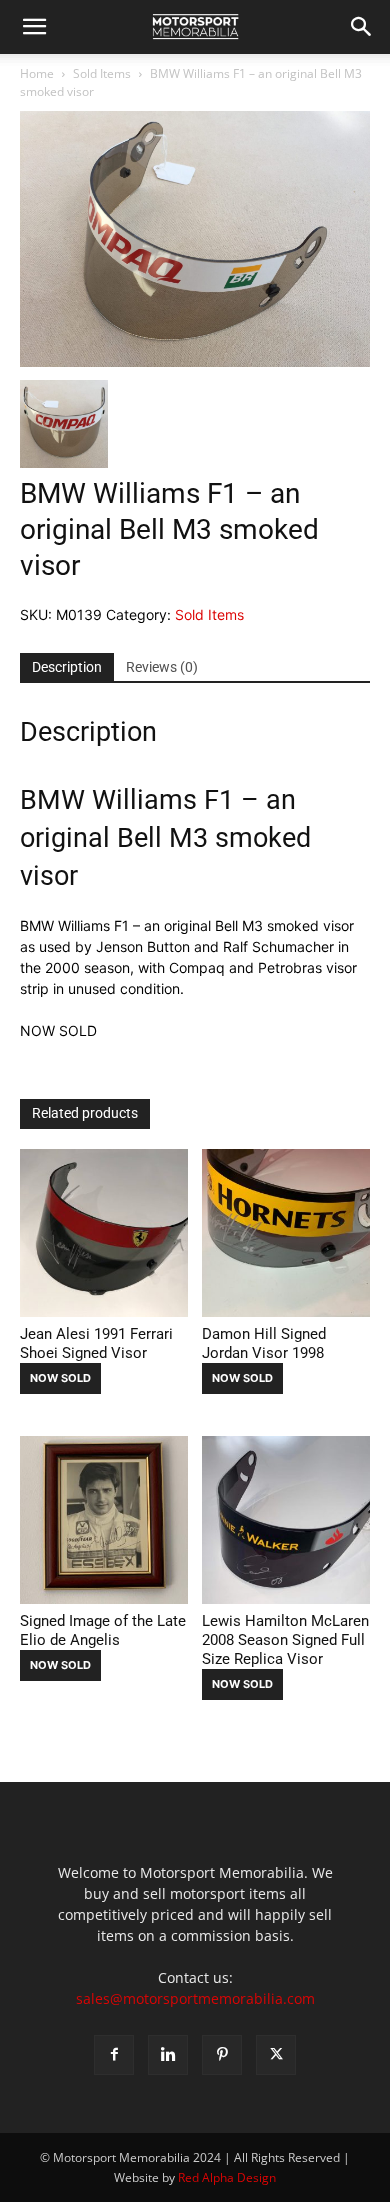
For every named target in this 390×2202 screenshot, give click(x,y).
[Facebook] (114, 2055)
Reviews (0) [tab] (162, 667)
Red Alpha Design (227, 2177)
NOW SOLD (60, 1378)
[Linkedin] (168, 2055)
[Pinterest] (222, 2055)
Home (37, 73)
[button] (34, 27)
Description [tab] (67, 667)
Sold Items (102, 73)
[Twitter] (276, 2055)
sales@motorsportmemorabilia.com (195, 1998)
